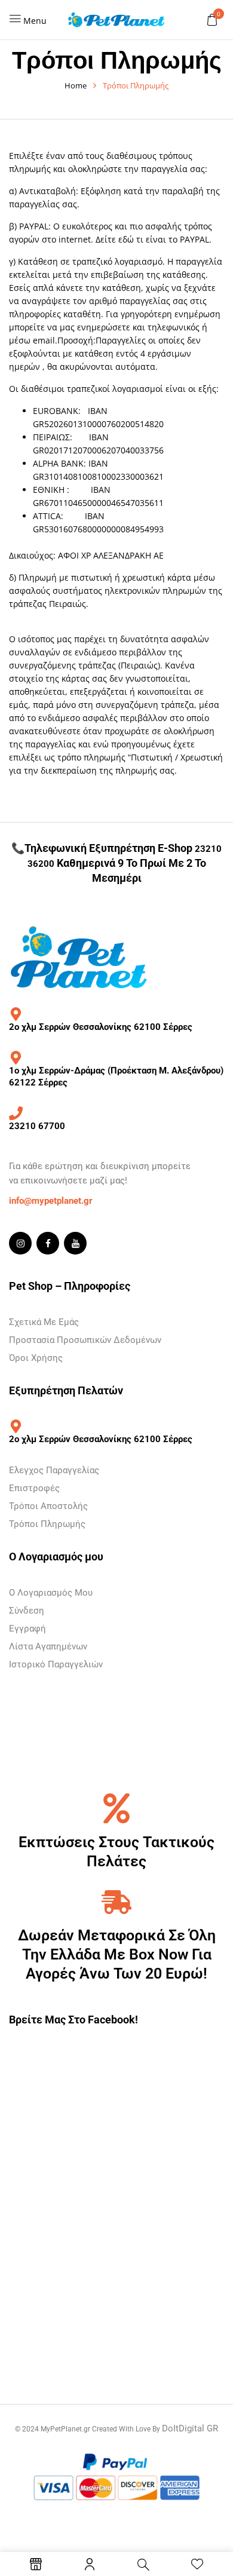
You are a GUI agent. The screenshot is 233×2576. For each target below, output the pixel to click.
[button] (212, 19)
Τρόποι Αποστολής (48, 1506)
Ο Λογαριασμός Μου (51, 1593)
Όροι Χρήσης (36, 1358)
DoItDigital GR (190, 2428)
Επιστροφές (34, 1488)
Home (76, 85)
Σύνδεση (27, 1611)
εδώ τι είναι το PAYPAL (164, 239)
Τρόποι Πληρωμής (47, 1524)
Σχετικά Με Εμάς (44, 1322)
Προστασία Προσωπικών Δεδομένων (85, 1340)
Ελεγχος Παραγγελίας (54, 1470)
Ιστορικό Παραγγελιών (56, 1664)
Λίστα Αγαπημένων (48, 1646)
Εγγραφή (27, 1629)
